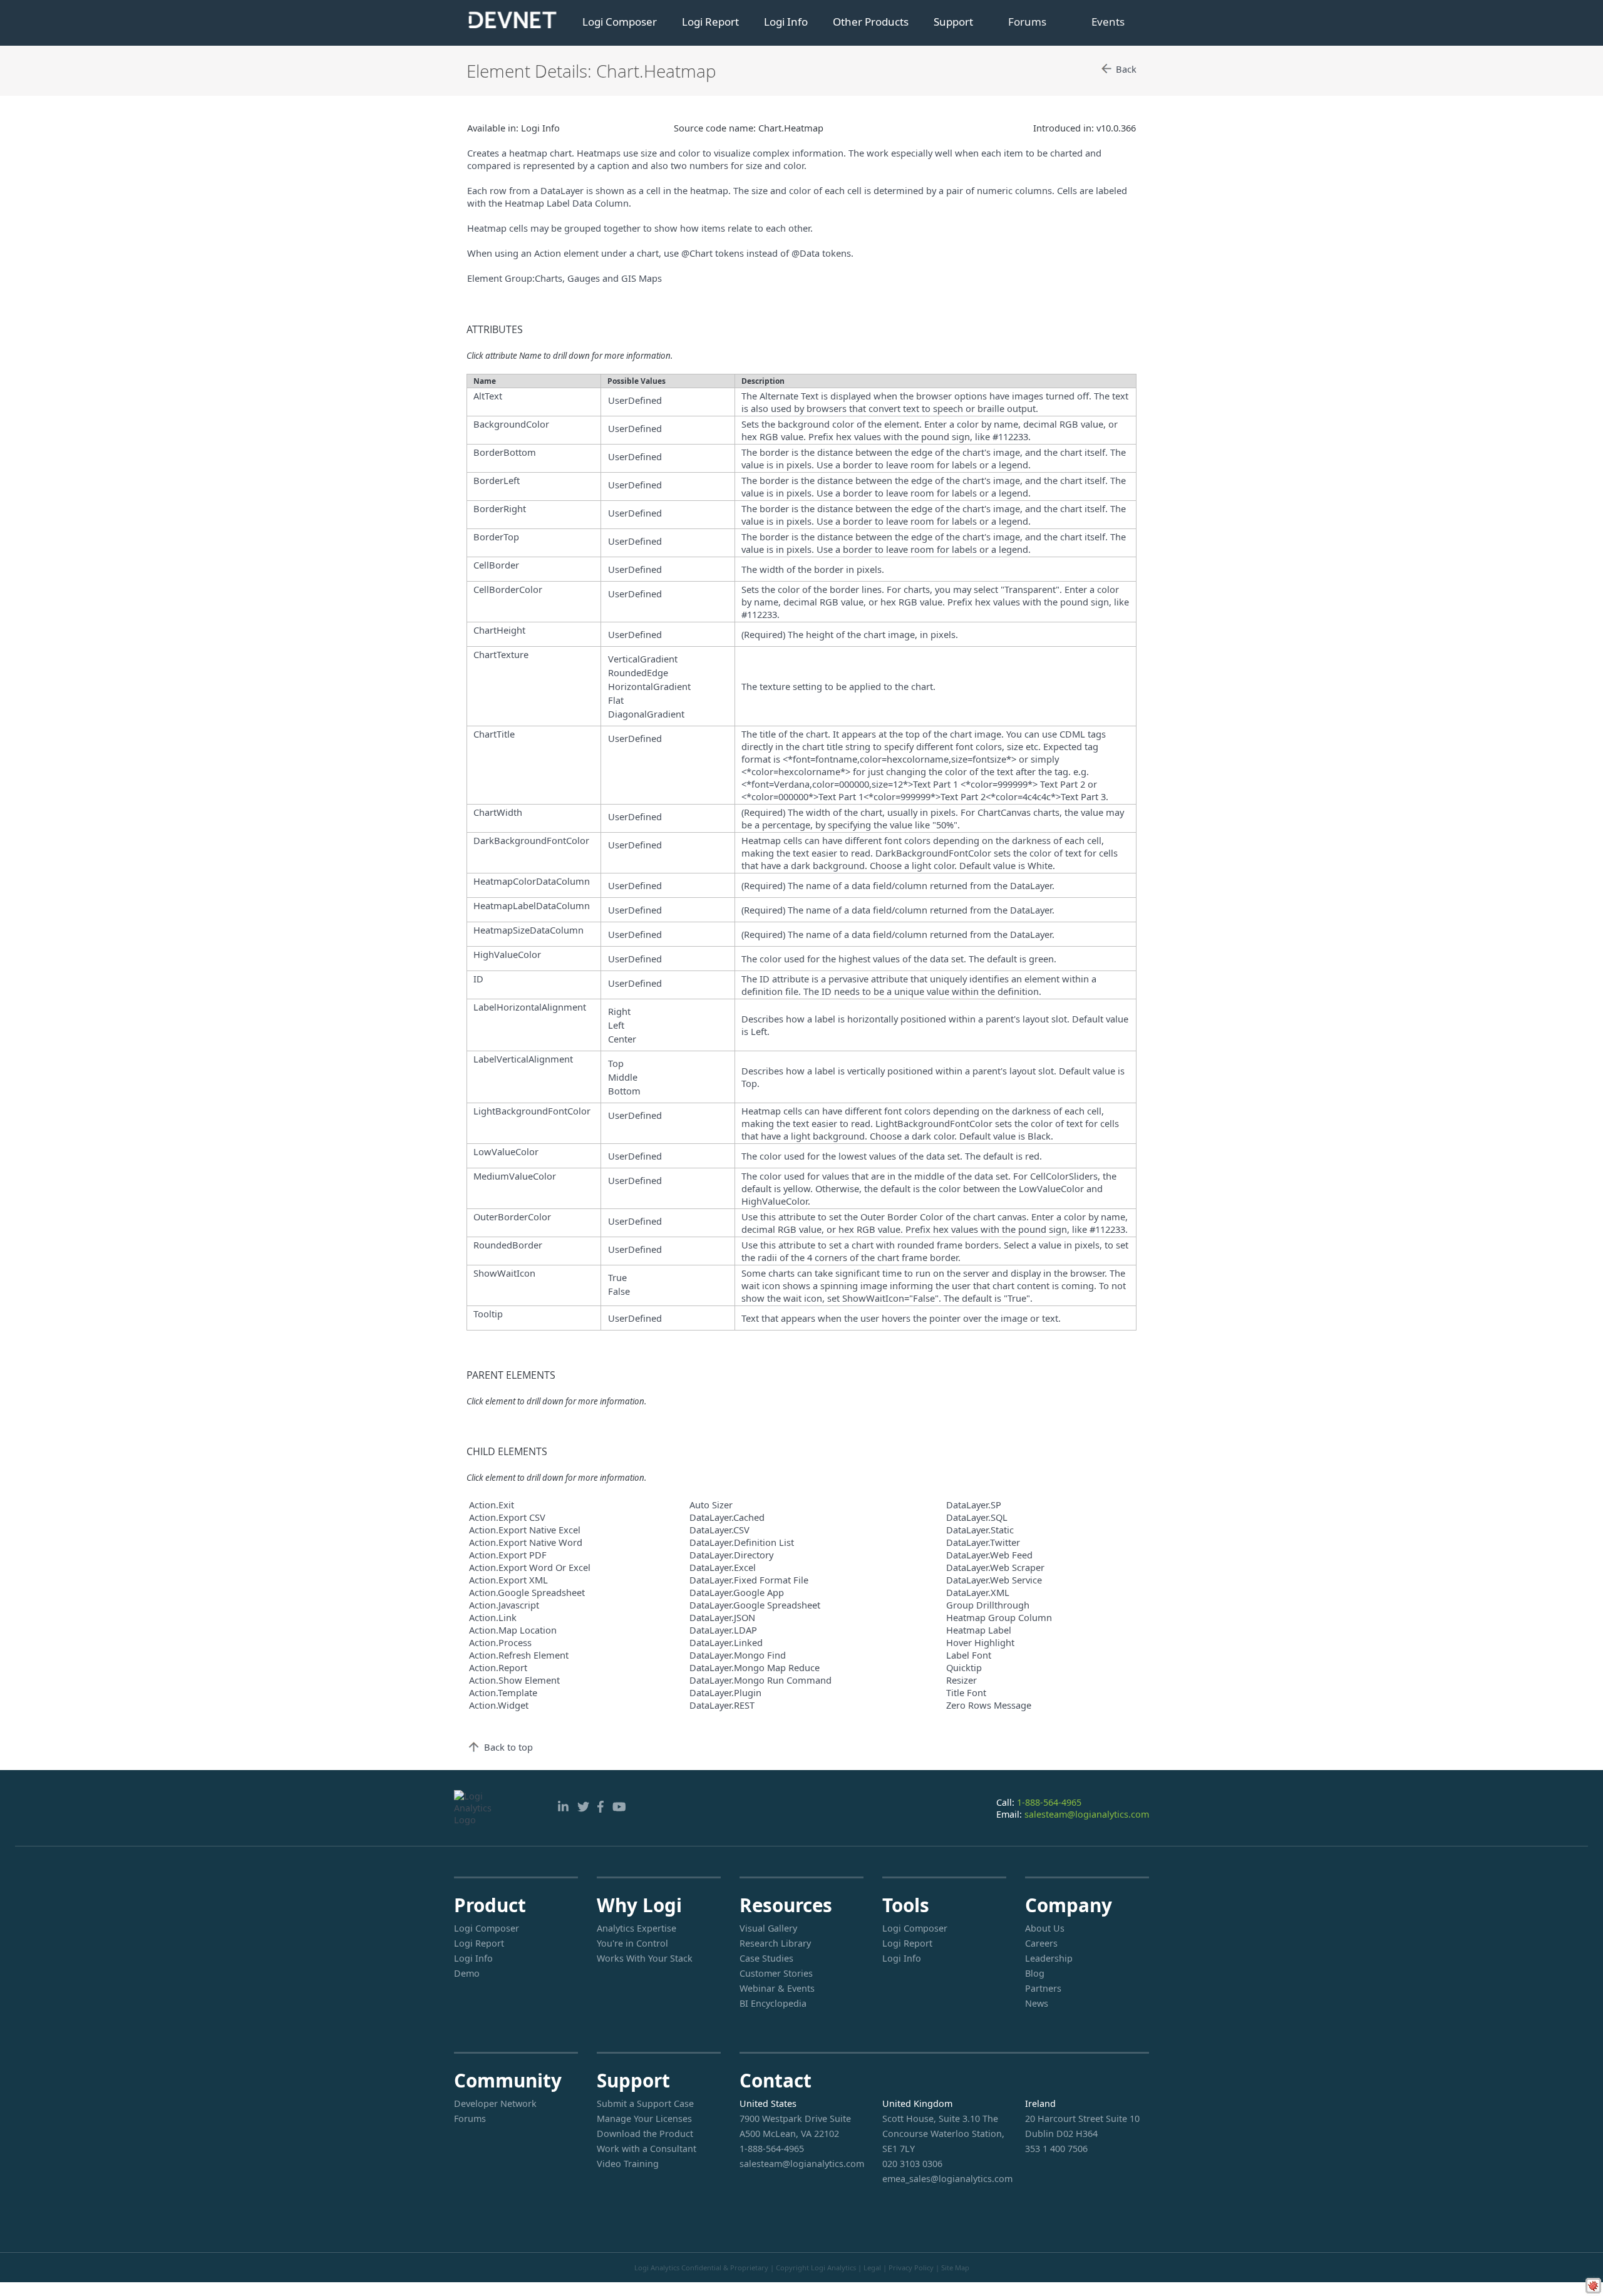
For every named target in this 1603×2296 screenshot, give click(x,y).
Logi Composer (620, 22)
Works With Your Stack (645, 1958)
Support (953, 22)
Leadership (1049, 1958)
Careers (1041, 1943)
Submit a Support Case (645, 2103)
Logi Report (710, 22)
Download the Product (645, 2134)
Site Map (955, 2268)
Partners (1043, 1988)
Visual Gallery (768, 1928)
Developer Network (495, 2103)
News (1037, 2003)
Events (1108, 22)
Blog (1035, 1973)
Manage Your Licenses (644, 2118)
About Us (1045, 1928)
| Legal (869, 2268)
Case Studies (766, 1958)
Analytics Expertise (637, 1928)
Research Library (775, 1943)
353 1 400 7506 (1056, 2149)
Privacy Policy (911, 2268)
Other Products (871, 22)
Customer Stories (776, 1973)
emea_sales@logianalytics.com (944, 2179)
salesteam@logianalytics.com (1087, 1814)
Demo (467, 1973)
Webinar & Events (777, 1988)
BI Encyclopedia (773, 2003)
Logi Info (786, 22)
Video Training (628, 2164)
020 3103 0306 (912, 2164)
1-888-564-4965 (1049, 1802)
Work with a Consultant (647, 2149)
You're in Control (632, 1943)
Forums (1027, 22)
